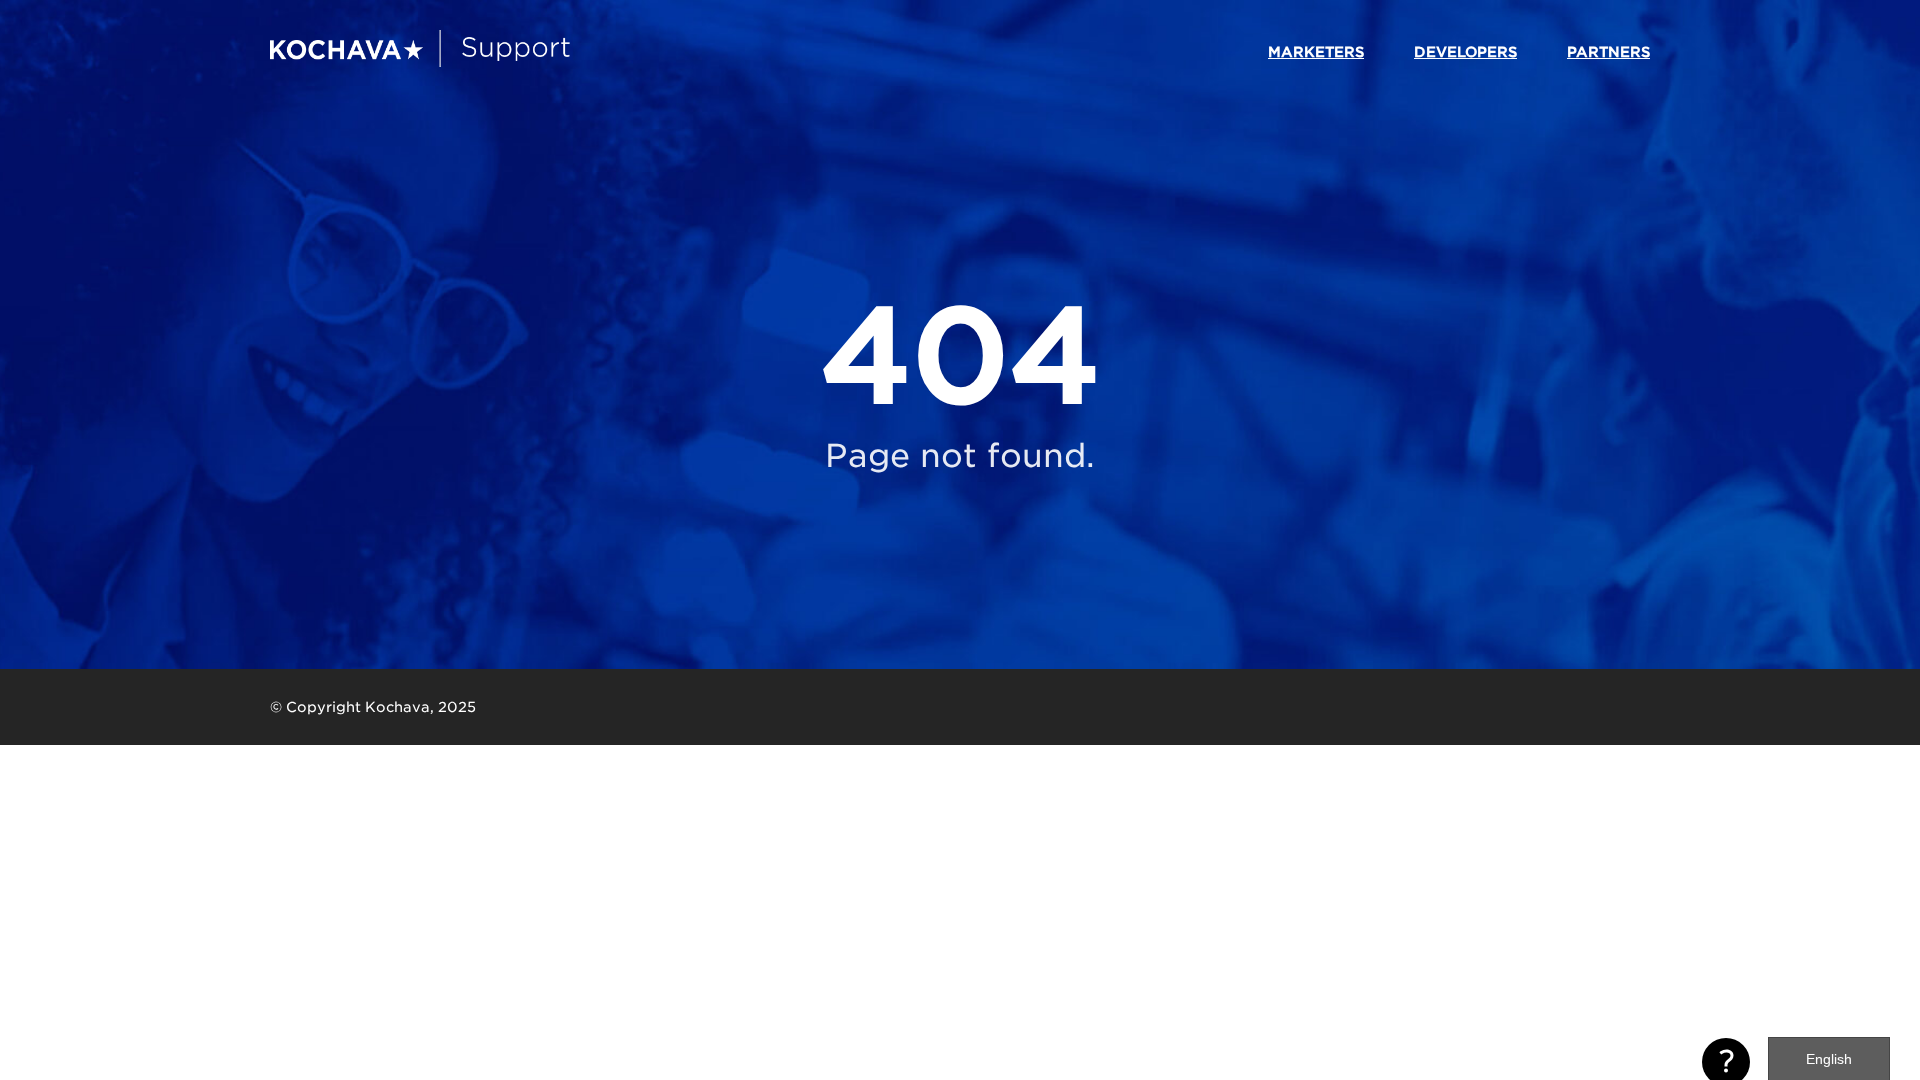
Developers (1465, 52)
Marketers (1316, 52)
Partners (1608, 52)
